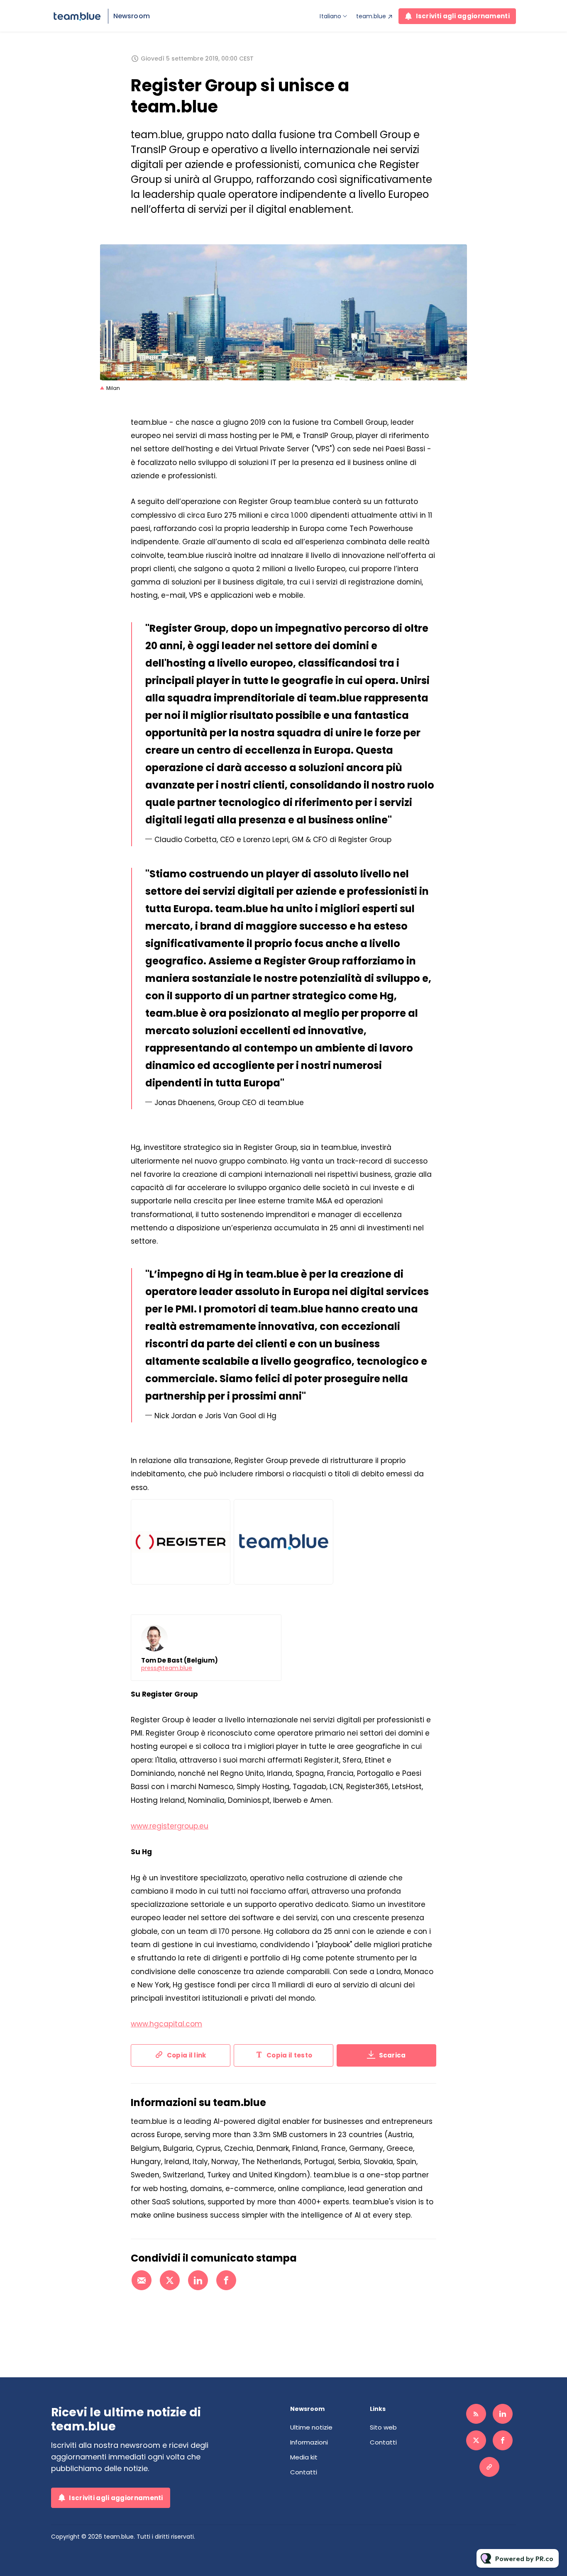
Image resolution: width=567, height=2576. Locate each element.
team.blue (371, 16)
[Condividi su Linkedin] (198, 2280)
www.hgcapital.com (166, 2024)
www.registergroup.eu (170, 1826)
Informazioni (309, 2442)
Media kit (304, 2457)
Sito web (383, 2427)
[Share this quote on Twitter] (455, 723)
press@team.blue (167, 1668)
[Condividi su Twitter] (170, 2280)
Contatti (304, 2472)
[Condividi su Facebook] (226, 2280)
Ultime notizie (311, 2427)
